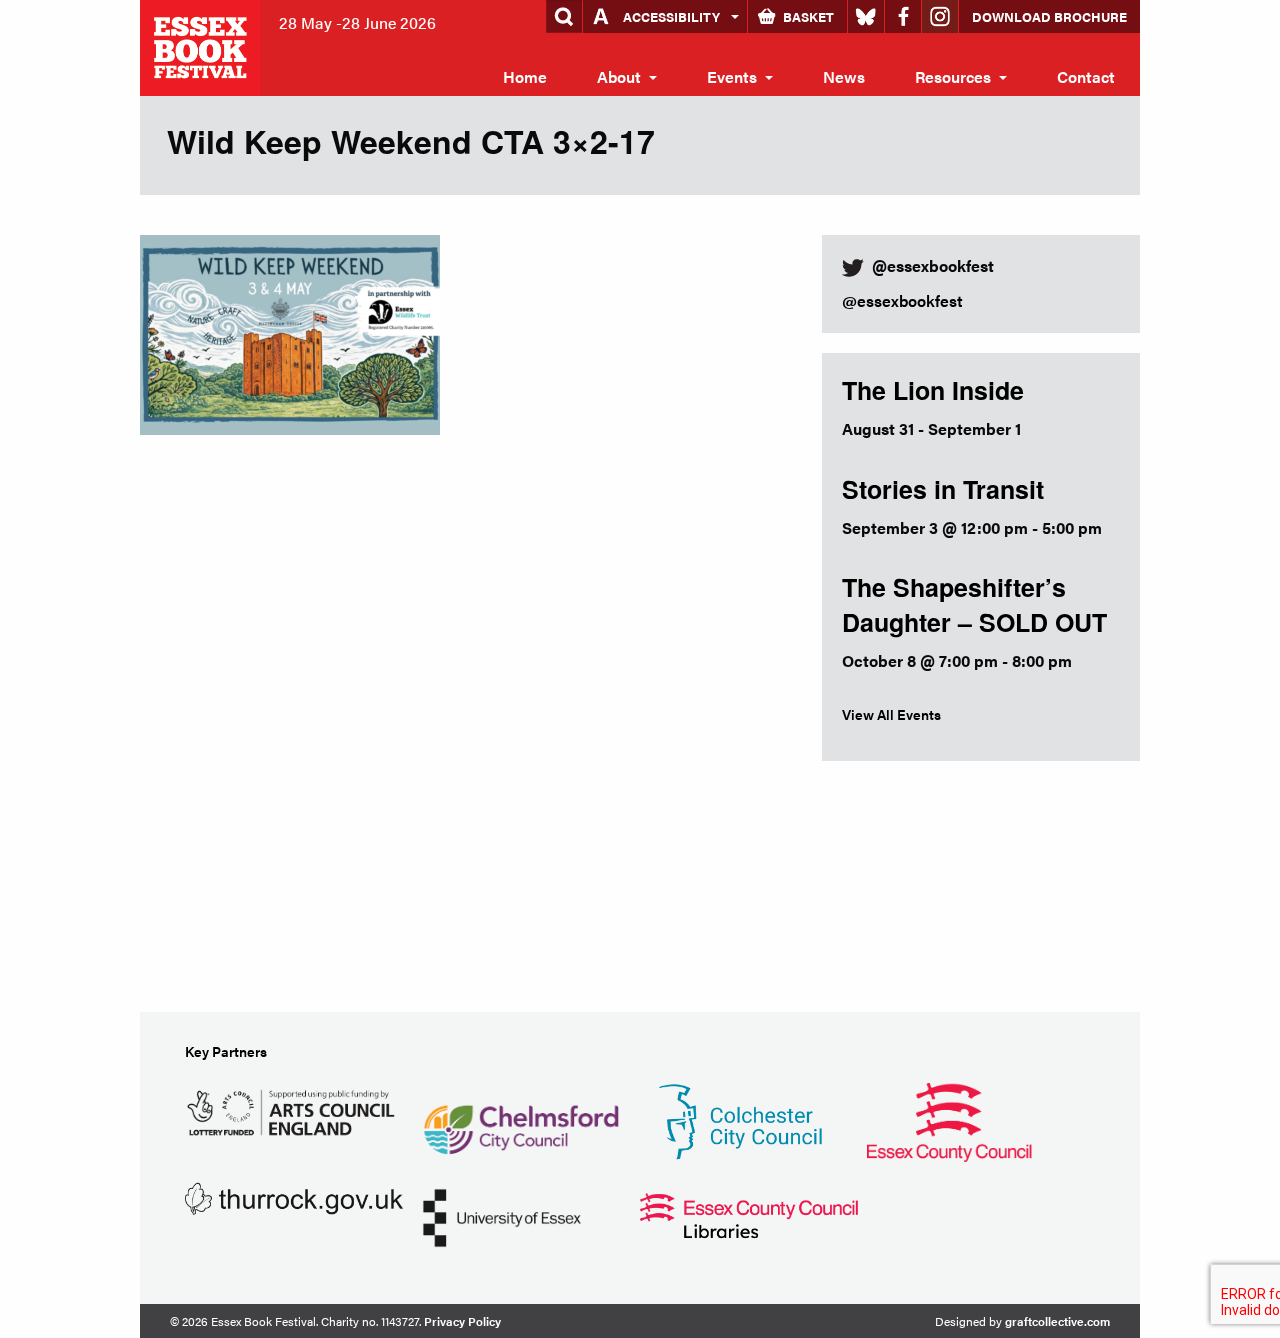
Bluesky (866, 16)
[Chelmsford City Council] (520, 1119)
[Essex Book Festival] (202, 45)
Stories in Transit (943, 489)
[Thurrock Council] (294, 1196)
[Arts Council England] (294, 1109)
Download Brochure (1049, 16)
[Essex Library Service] (749, 1213)
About (619, 76)
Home (525, 76)
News (844, 76)
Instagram (940, 16)
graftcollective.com (1057, 1321)
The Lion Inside (933, 390)
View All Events (891, 714)
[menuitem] (525, 77)
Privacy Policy (462, 1321)
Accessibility (671, 16)
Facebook (903, 16)
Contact (1086, 76)
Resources (953, 76)
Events (732, 76)
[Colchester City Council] (740, 1119)
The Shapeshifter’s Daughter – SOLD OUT (974, 604)
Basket (808, 16)
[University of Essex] (502, 1215)
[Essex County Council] (949, 1119)
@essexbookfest (902, 300)
